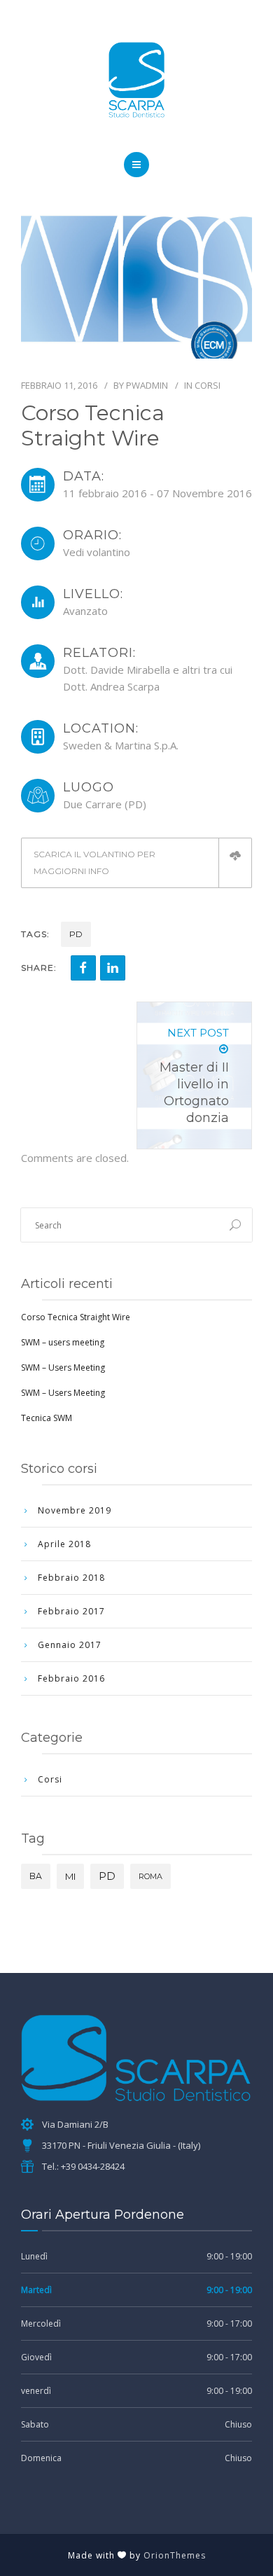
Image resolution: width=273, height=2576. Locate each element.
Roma (150, 1876)
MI (70, 1876)
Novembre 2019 (75, 1510)
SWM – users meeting (63, 1342)
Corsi (208, 385)
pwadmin (147, 385)
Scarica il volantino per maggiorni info (94, 863)
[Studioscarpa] (136, 80)
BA (36, 1876)
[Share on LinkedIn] (113, 968)
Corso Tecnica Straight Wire (76, 1317)
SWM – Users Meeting (63, 1367)
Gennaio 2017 (70, 1645)
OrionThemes (175, 2555)
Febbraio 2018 (71, 1578)
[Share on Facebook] (83, 968)
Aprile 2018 (64, 1544)
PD (76, 934)
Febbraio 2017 (71, 1611)
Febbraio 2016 (71, 1678)
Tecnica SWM (47, 1418)
